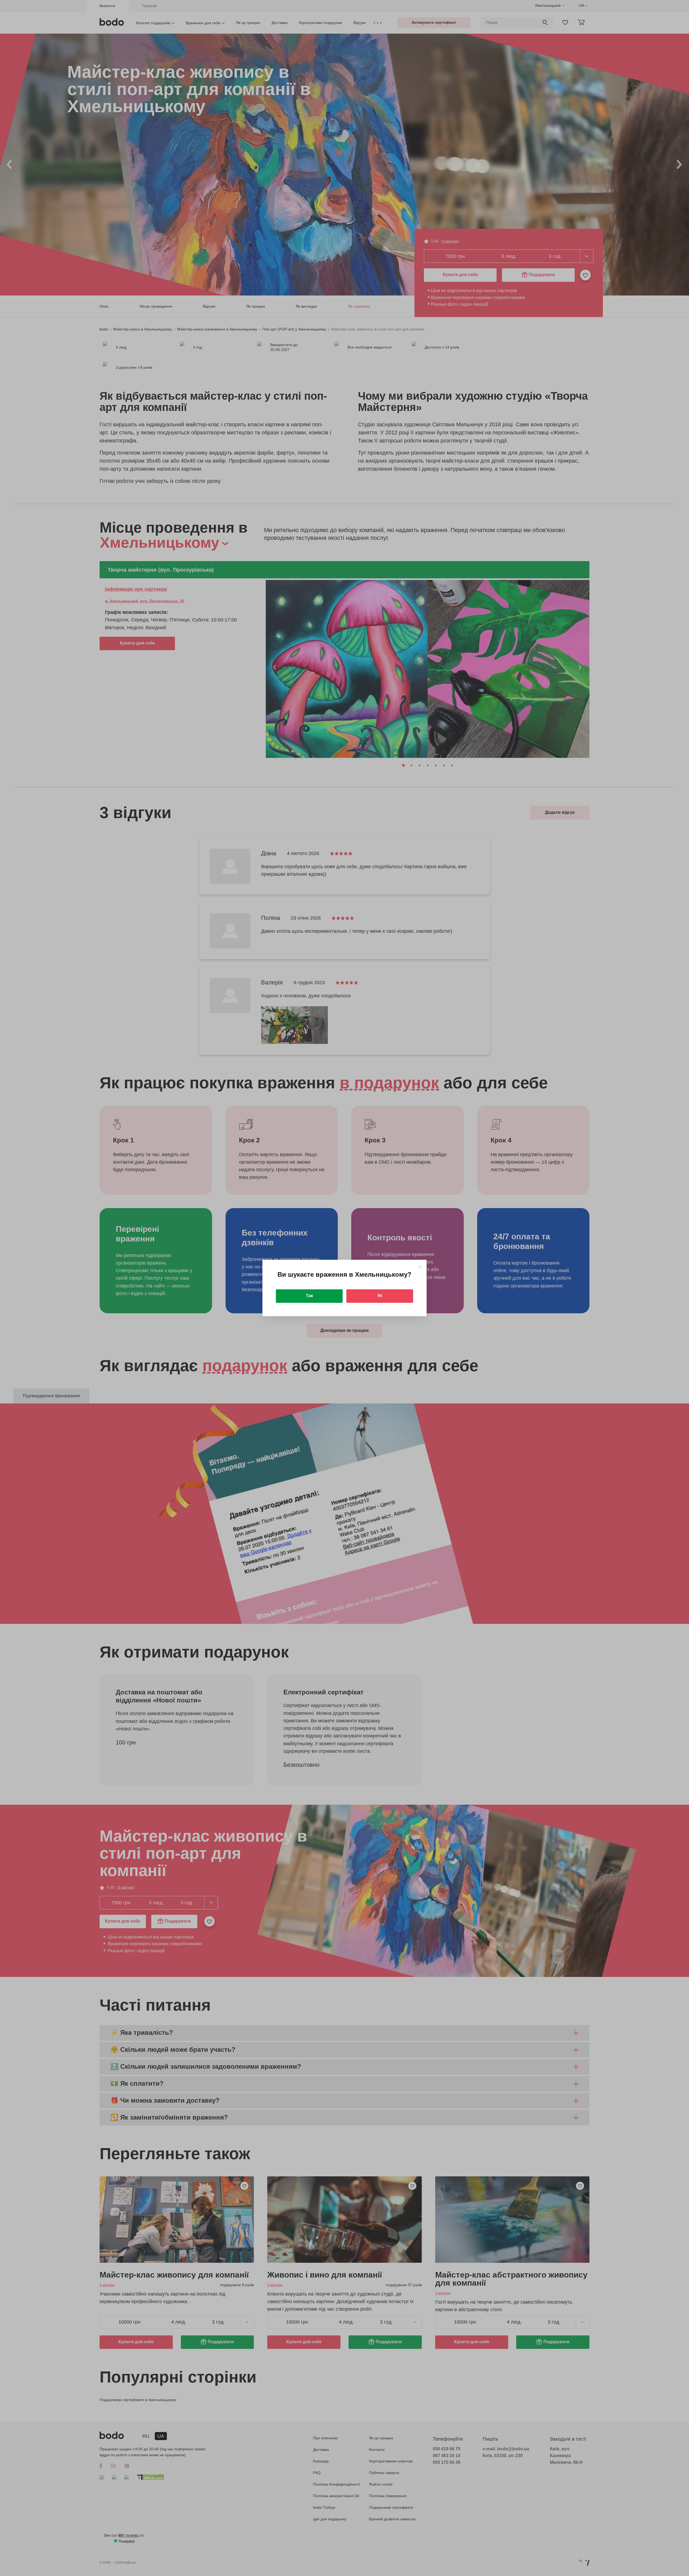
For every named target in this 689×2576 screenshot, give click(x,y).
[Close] (420, 1267)
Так (309, 1296)
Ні (380, 1296)
